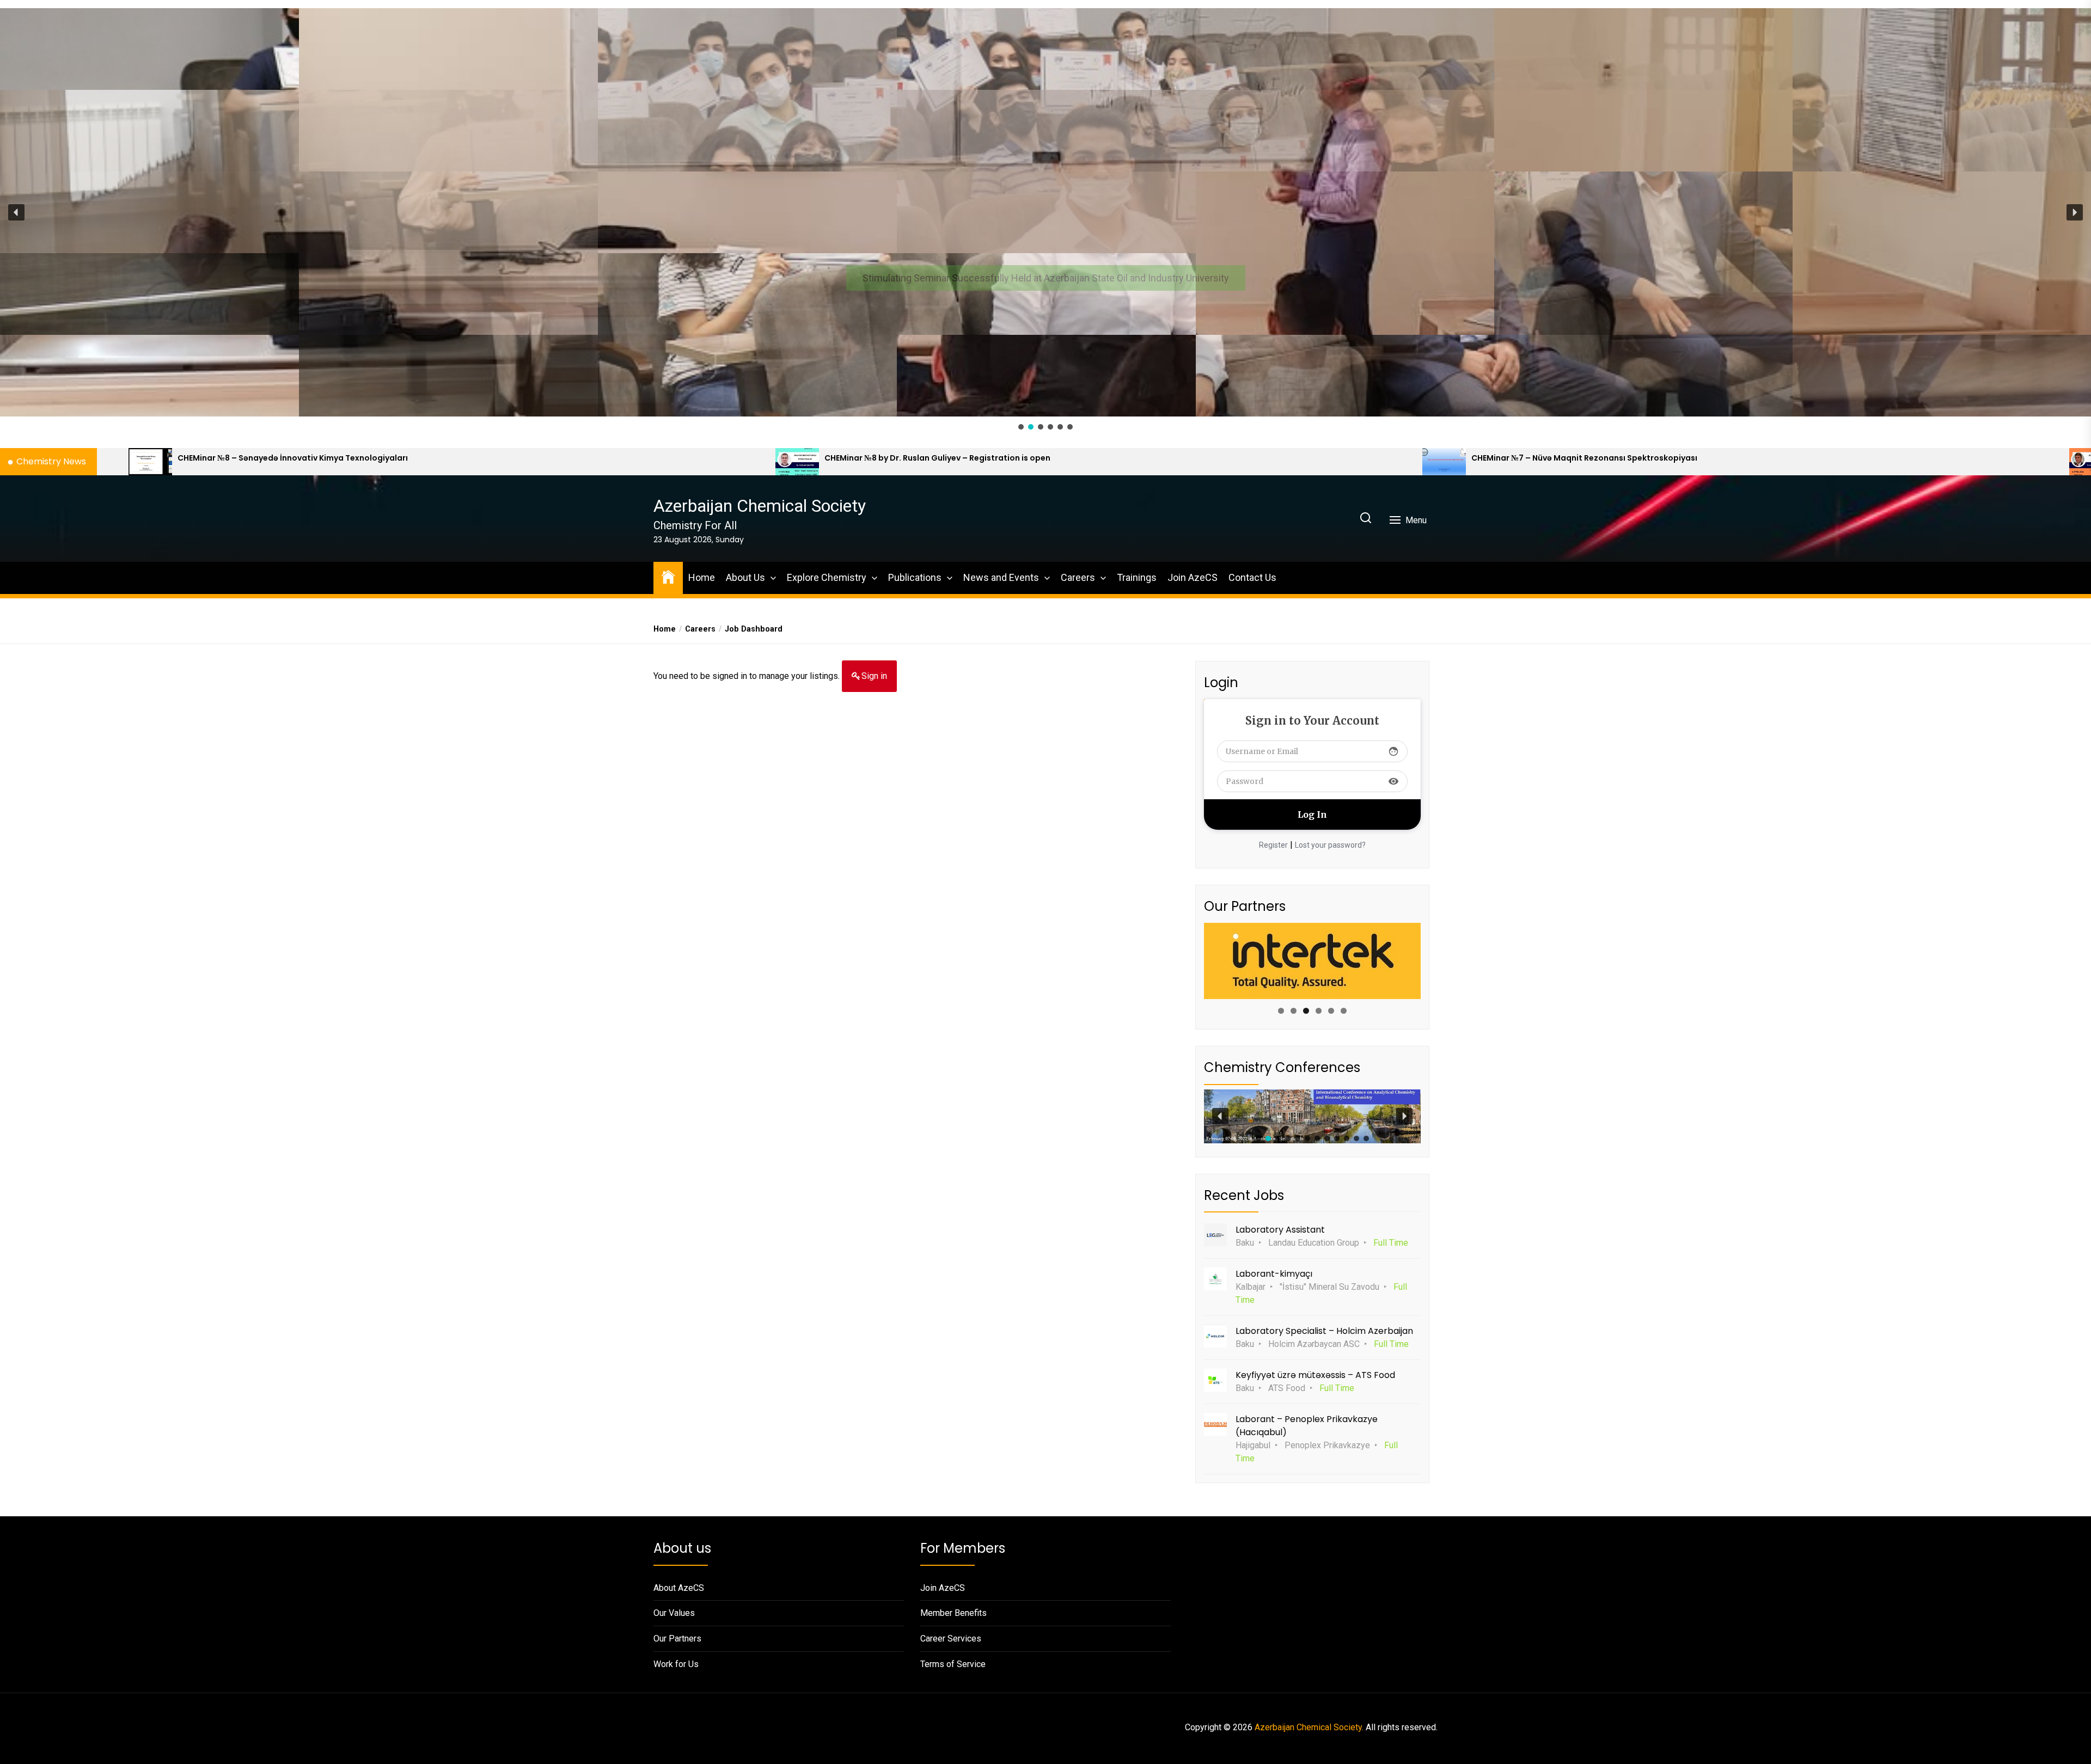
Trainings (1137, 577)
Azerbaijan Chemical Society (760, 506)
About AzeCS (679, 1588)
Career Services (951, 1639)
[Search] (1366, 519)
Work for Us (676, 1664)
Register (1273, 845)
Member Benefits (953, 1613)
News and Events (1001, 577)
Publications (915, 577)
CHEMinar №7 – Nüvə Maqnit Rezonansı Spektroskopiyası (143, 458)
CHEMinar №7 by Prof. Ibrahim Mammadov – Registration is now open (815, 458)
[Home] (668, 576)
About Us (745, 577)
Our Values (674, 1613)
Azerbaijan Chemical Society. (1309, 1727)
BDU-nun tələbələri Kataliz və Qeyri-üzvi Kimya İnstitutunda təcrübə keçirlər (1475, 458)
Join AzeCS (1193, 577)
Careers (1078, 577)
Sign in (874, 676)
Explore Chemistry (827, 577)
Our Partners (677, 1639)
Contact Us (1252, 577)
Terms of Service (953, 1664)
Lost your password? (1330, 845)
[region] (1045, 220)
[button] (1045, 212)
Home (702, 577)
